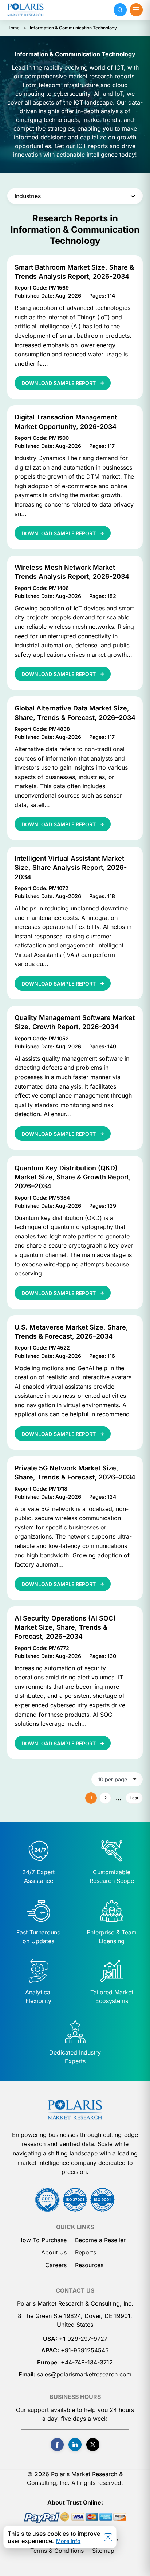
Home (13, 28)
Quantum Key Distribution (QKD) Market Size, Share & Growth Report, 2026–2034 (73, 1177)
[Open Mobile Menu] (136, 10)
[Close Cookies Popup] (108, 2537)
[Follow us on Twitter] (93, 2445)
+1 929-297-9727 (83, 2339)
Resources (89, 2265)
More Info (68, 2541)
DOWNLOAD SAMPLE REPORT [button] (59, 383)
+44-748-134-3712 (87, 2362)
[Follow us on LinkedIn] (75, 2445)
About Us (54, 2252)
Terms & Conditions (57, 2551)
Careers (56, 2265)
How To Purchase (42, 2240)
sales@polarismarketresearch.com (84, 2374)
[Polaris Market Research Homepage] (25, 10)
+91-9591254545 (85, 2350)
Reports (86, 2252)
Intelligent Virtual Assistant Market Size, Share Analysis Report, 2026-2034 (71, 867)
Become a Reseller (100, 2240)
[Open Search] (120, 10)
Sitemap (103, 2551)
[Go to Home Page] (75, 2109)
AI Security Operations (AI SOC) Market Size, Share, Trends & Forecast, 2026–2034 (65, 1627)
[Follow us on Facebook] (57, 2445)
